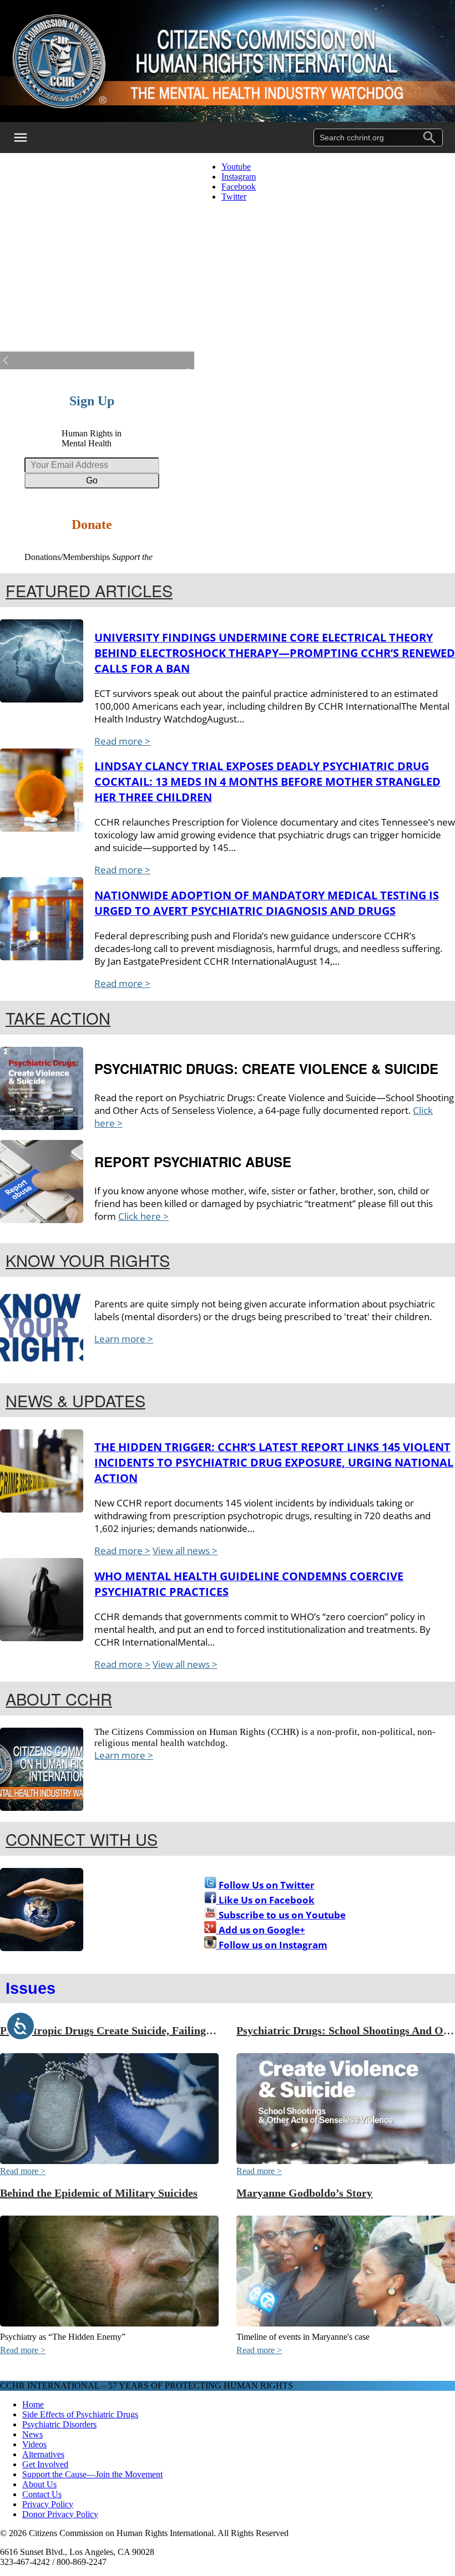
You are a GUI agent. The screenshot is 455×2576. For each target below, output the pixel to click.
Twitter (234, 197)
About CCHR (59, 1699)
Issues (31, 1988)
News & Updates (75, 1400)
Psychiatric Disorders (59, 2424)
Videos (34, 2444)
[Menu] (28, 138)
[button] (97, 360)
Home (33, 2404)
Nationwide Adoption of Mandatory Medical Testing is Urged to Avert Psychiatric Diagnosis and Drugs (267, 903)
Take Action (58, 1018)
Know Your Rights (88, 1260)
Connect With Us (82, 1839)
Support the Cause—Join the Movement (92, 2474)
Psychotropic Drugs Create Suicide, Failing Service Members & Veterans (174, 2030)
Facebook (239, 187)
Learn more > (124, 1339)
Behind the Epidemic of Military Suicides (99, 2193)
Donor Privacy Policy (60, 2514)
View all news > (185, 1551)
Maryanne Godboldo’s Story (304, 2193)
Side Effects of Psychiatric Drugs (80, 2414)
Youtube (236, 167)
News (32, 2434)
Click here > (143, 1216)
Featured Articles (89, 590)
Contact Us (42, 2494)
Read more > (122, 741)
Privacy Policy (48, 2504)
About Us (39, 2484)
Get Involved (45, 2464)
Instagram (239, 177)
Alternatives (43, 2454)
